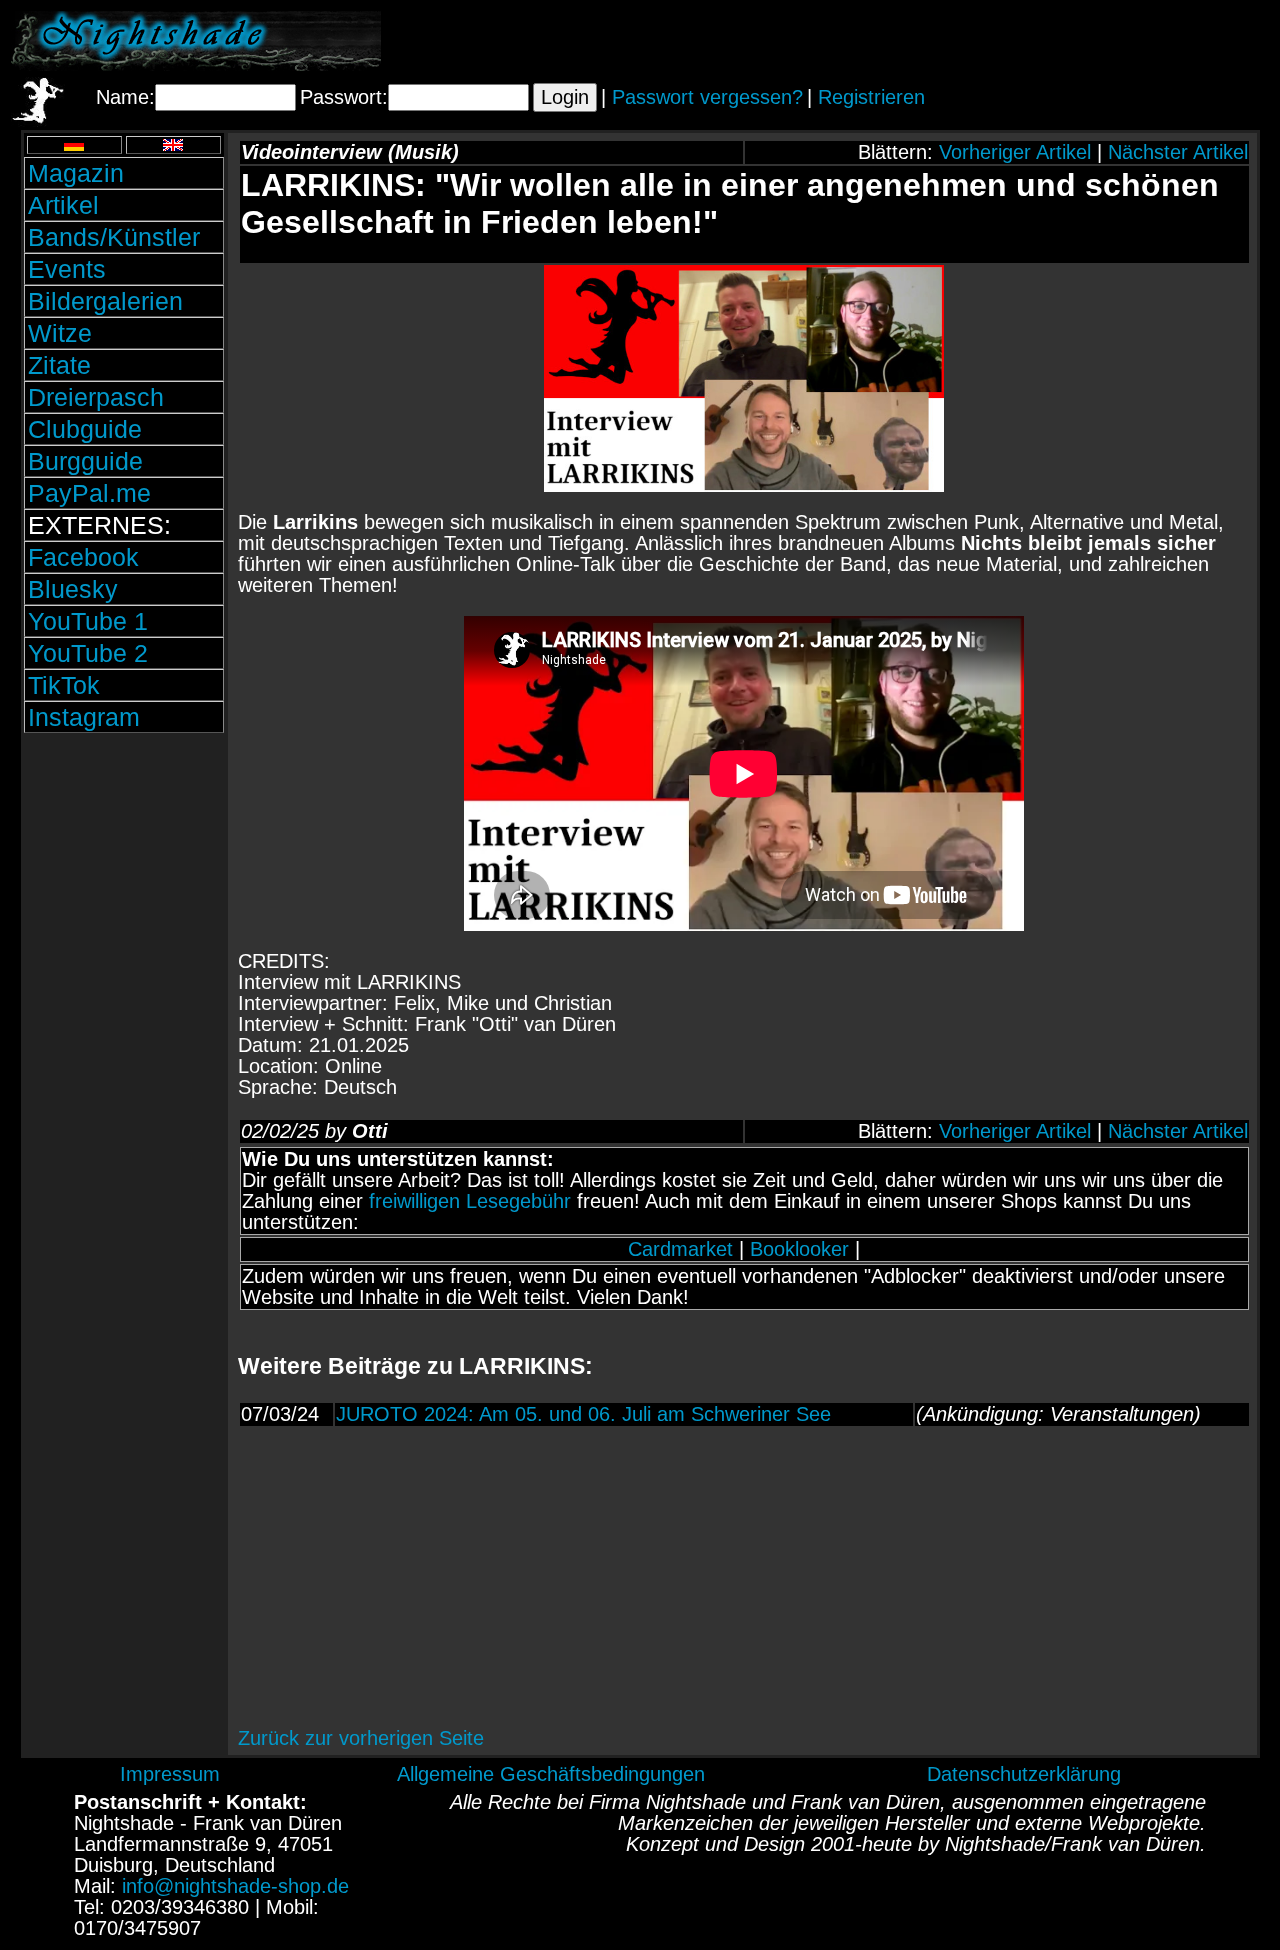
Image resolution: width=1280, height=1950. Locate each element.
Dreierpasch (96, 397)
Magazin (76, 173)
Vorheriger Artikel (1015, 152)
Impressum (170, 1774)
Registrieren (871, 97)
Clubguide (85, 429)
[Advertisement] (1035, 41)
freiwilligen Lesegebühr (470, 1201)
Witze (60, 333)
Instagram (84, 717)
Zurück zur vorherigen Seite (361, 1738)
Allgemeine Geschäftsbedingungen (551, 1774)
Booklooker (799, 1249)
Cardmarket (680, 1249)
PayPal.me (89, 493)
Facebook (83, 557)
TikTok (64, 685)
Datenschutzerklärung (1024, 1774)
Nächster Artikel (1178, 152)
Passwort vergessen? (707, 97)
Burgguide (85, 461)
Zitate (59, 365)
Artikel (63, 205)
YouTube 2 (88, 653)
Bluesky (73, 589)
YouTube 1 (88, 621)
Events (67, 269)
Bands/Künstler (114, 237)
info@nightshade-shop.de (235, 1886)
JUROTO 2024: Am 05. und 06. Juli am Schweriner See (583, 1414)
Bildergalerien (105, 301)
